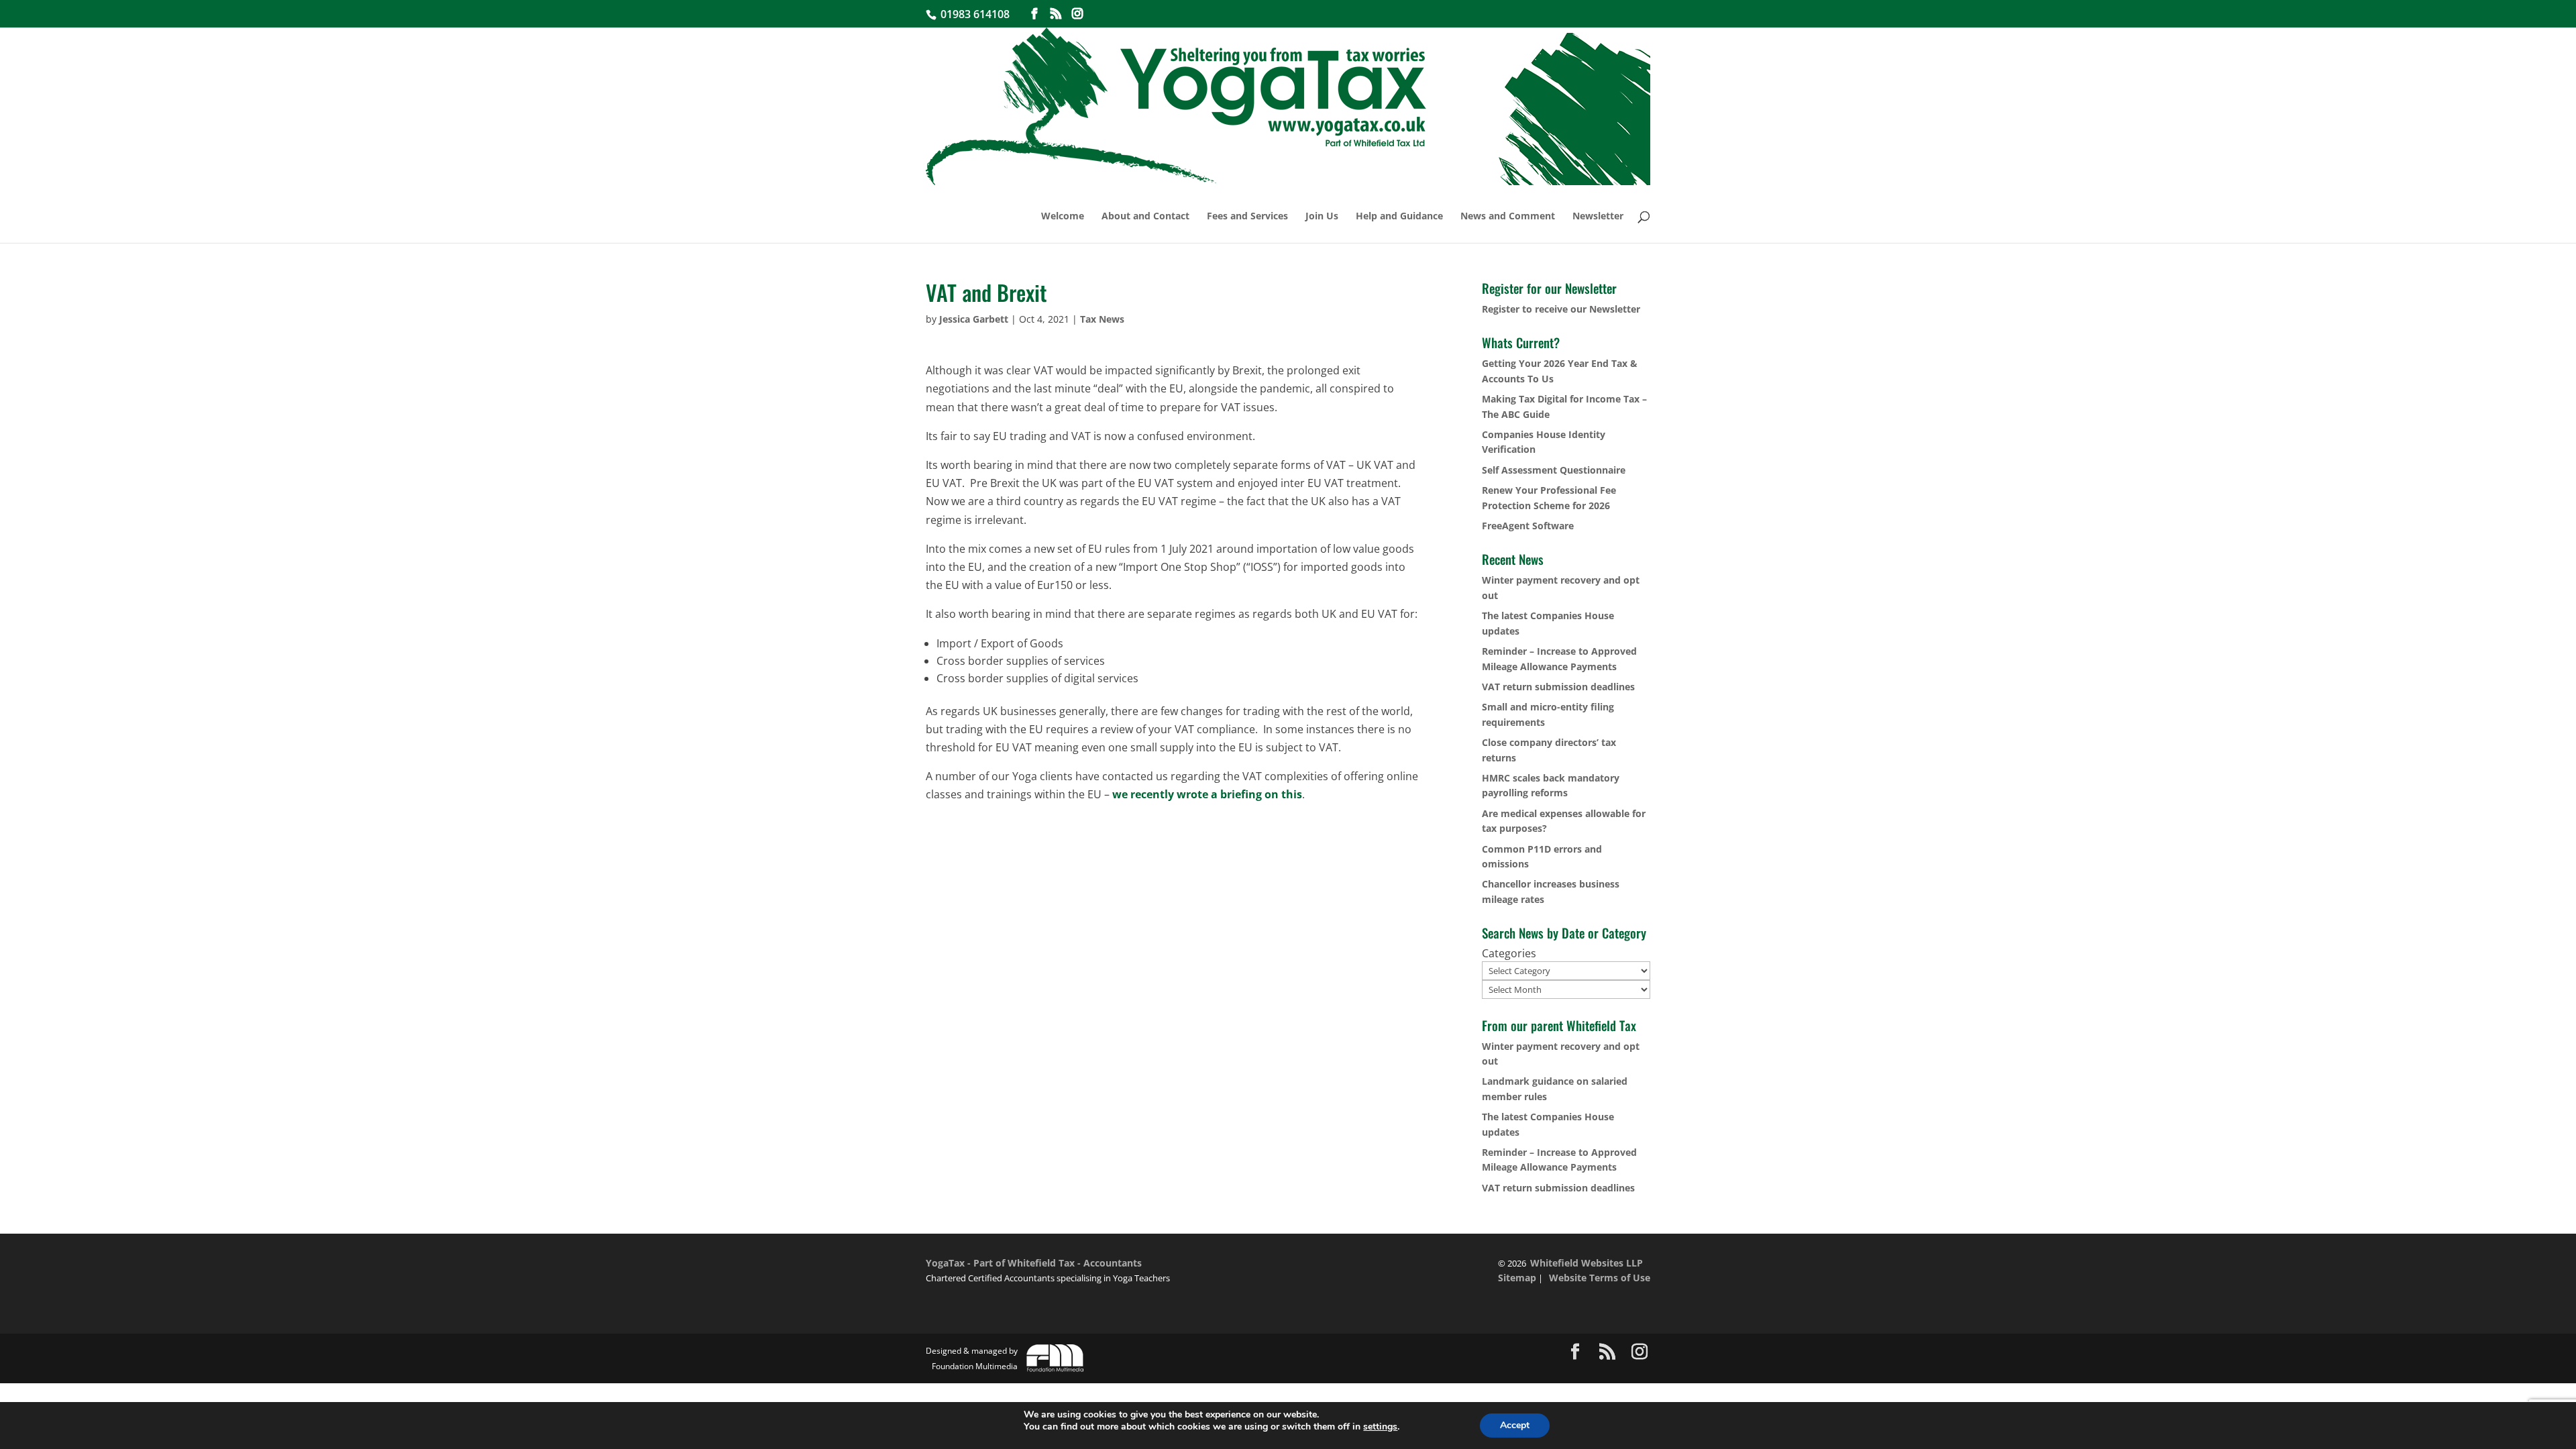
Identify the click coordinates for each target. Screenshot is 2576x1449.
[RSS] (1056, 14)
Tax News (1102, 319)
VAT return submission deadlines (1558, 687)
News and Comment (1508, 217)
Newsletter (1598, 217)
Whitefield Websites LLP (1587, 1263)
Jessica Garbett (974, 319)
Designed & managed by (972, 1358)
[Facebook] (1034, 14)
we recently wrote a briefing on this (1207, 794)
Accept (1515, 1425)
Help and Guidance (1399, 217)
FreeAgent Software (1528, 526)
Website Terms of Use (1600, 1278)
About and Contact (1145, 217)
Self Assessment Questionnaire (1554, 470)
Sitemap (1517, 1278)
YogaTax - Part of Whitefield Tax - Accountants (1034, 1263)
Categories (1509, 953)
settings (1380, 1427)
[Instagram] (1077, 14)
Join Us (1322, 217)
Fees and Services (1247, 217)
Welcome (1063, 217)
